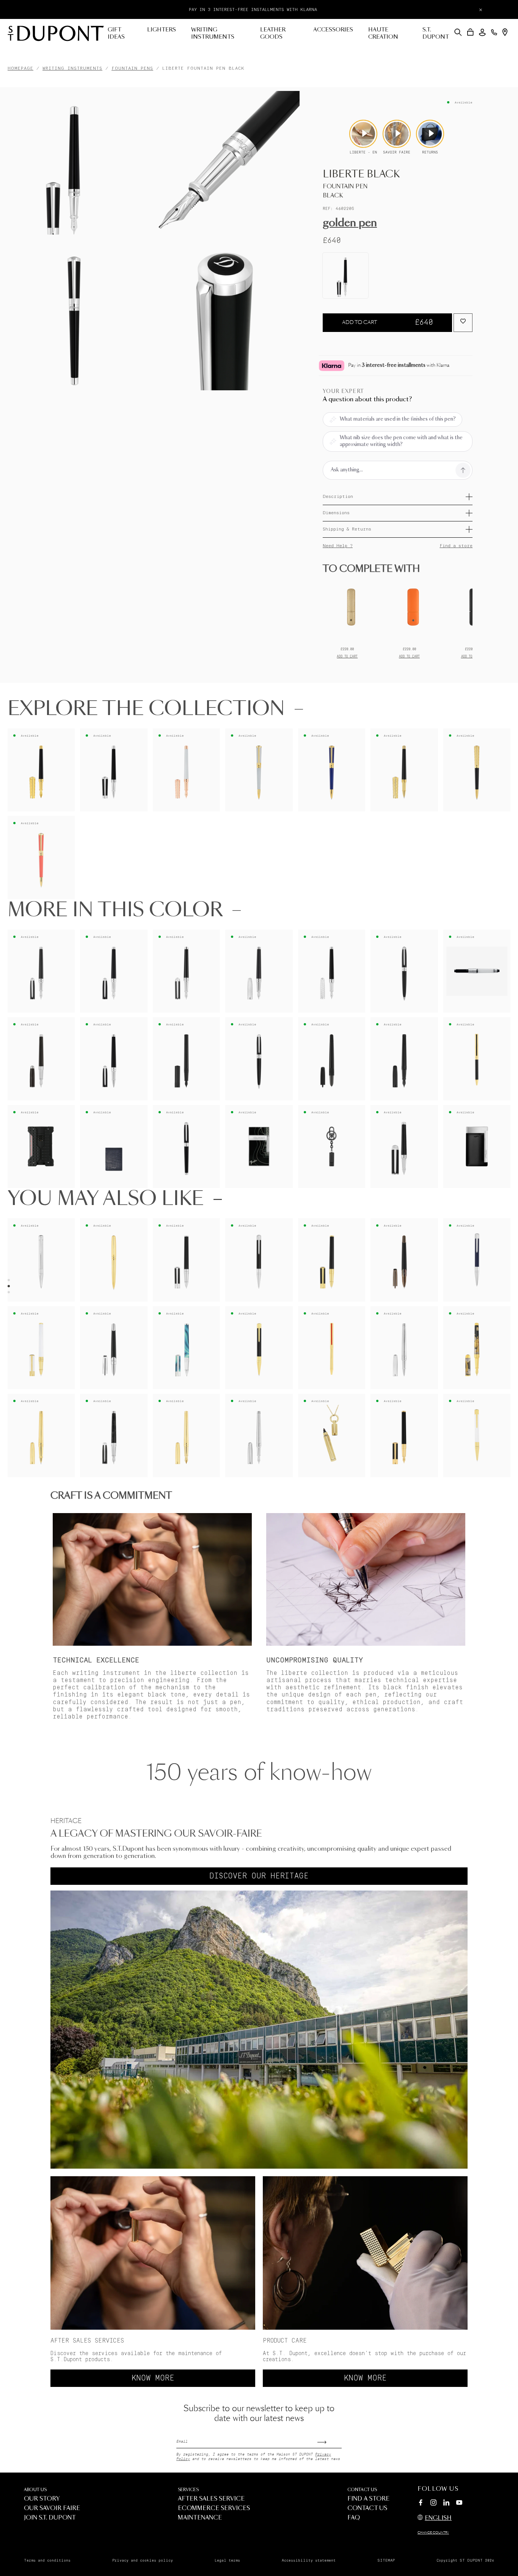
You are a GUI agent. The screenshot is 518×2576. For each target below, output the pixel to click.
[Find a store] (505, 32)
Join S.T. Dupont (50, 2518)
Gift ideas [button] (116, 34)
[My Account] (482, 32)
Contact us (362, 2490)
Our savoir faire (52, 2508)
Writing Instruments (72, 68)
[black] (345, 275)
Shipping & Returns (347, 529)
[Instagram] (433, 2504)
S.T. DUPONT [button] (436, 34)
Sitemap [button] (386, 2560)
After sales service (211, 2499)
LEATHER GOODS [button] (273, 34)
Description (338, 497)
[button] (458, 32)
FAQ (354, 2518)
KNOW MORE (153, 2378)
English (438, 2518)
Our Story (42, 2499)
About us (35, 2490)
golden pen (350, 223)
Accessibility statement (309, 2560)
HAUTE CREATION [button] (383, 34)
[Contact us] (494, 32)
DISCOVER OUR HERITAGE (259, 1876)
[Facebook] (421, 2504)
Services (188, 2490)
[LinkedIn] (446, 2504)
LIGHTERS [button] (162, 30)
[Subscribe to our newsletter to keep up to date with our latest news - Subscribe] (330, 2440)
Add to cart (388, 322)
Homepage (20, 68)
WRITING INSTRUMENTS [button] (213, 34)
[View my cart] (470, 32)
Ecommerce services (214, 2508)
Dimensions (336, 513)
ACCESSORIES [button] (333, 30)
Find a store (456, 546)
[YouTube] (459, 2503)
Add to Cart (347, 656)
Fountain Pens (132, 68)
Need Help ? (338, 546)
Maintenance (200, 2518)
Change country (433, 2533)
